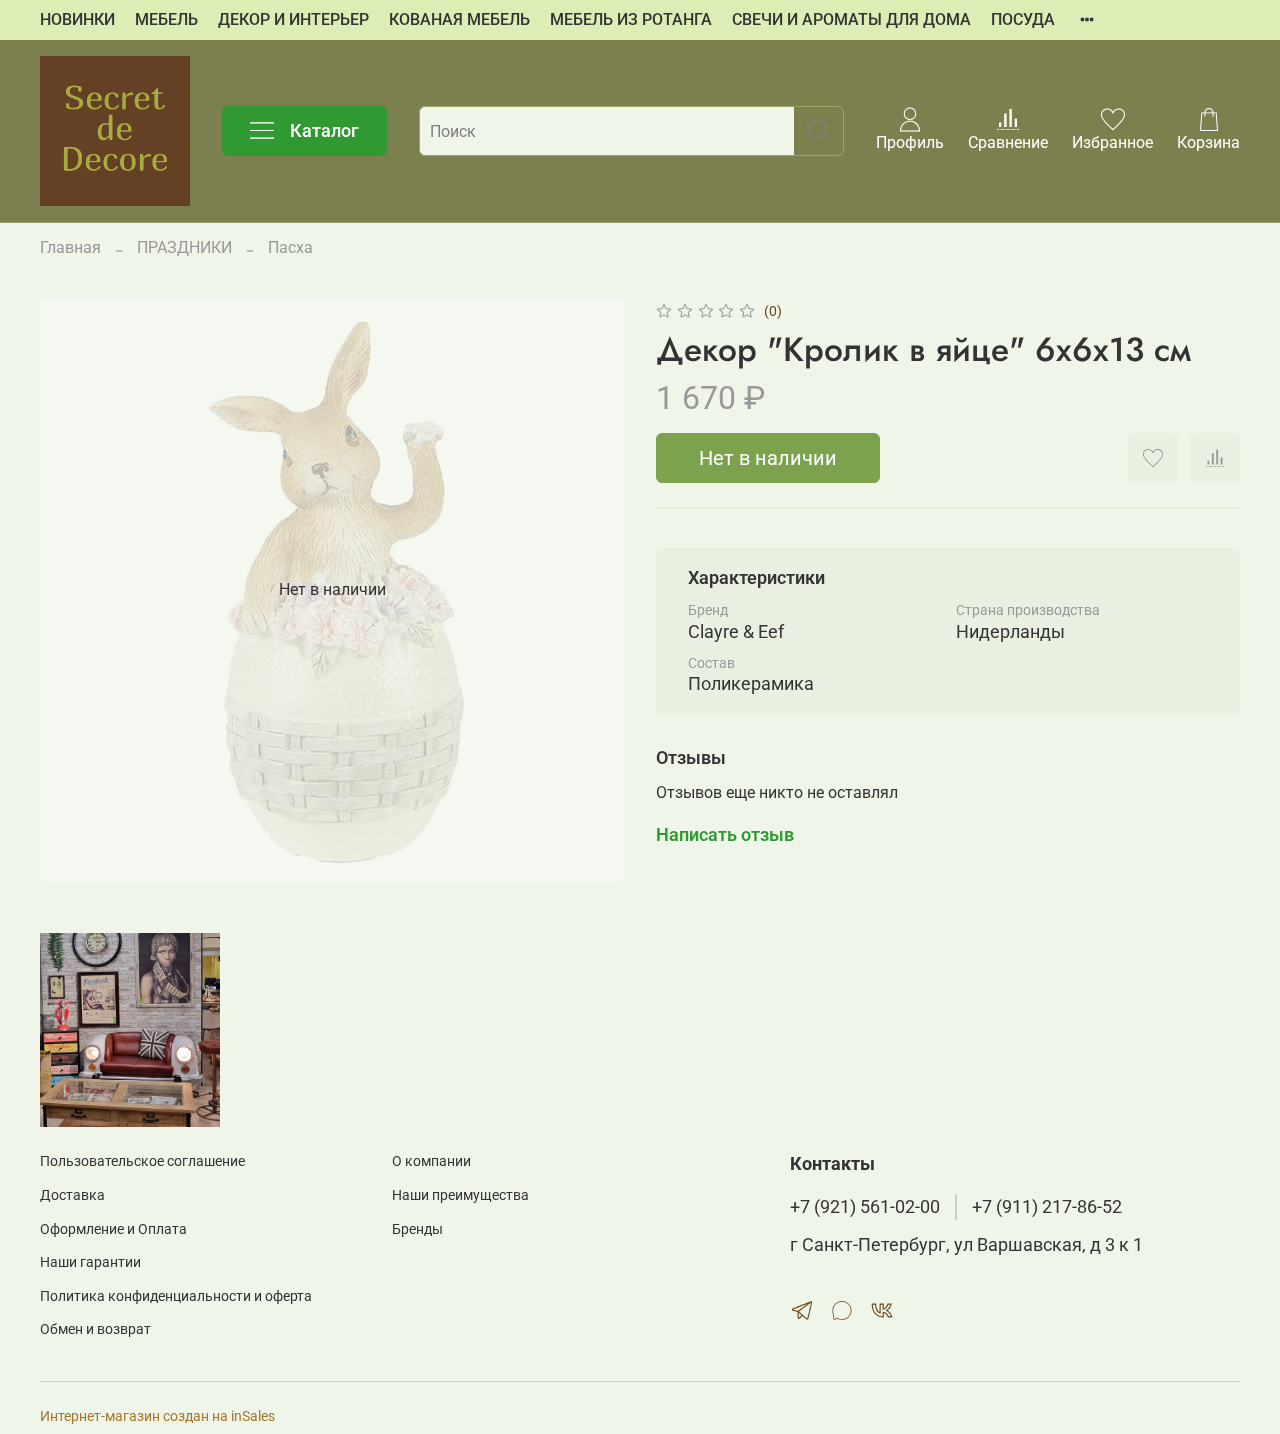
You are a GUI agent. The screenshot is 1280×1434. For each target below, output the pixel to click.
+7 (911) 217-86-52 (1047, 1207)
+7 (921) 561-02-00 (865, 1207)
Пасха (290, 247)
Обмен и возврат (95, 1329)
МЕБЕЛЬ (166, 19)
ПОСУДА (1023, 19)
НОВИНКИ (77, 19)
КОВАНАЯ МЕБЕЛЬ (459, 19)
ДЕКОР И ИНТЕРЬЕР (293, 19)
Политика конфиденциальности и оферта (176, 1296)
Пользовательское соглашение (142, 1161)
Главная (70, 247)
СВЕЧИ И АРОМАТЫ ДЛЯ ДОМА (851, 19)
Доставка (72, 1195)
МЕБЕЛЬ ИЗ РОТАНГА (631, 19)
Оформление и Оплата (113, 1229)
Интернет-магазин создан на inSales (157, 1416)
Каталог (324, 130)
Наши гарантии (90, 1262)
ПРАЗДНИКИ (184, 247)
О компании (431, 1161)
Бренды (417, 1229)
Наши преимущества (460, 1195)
